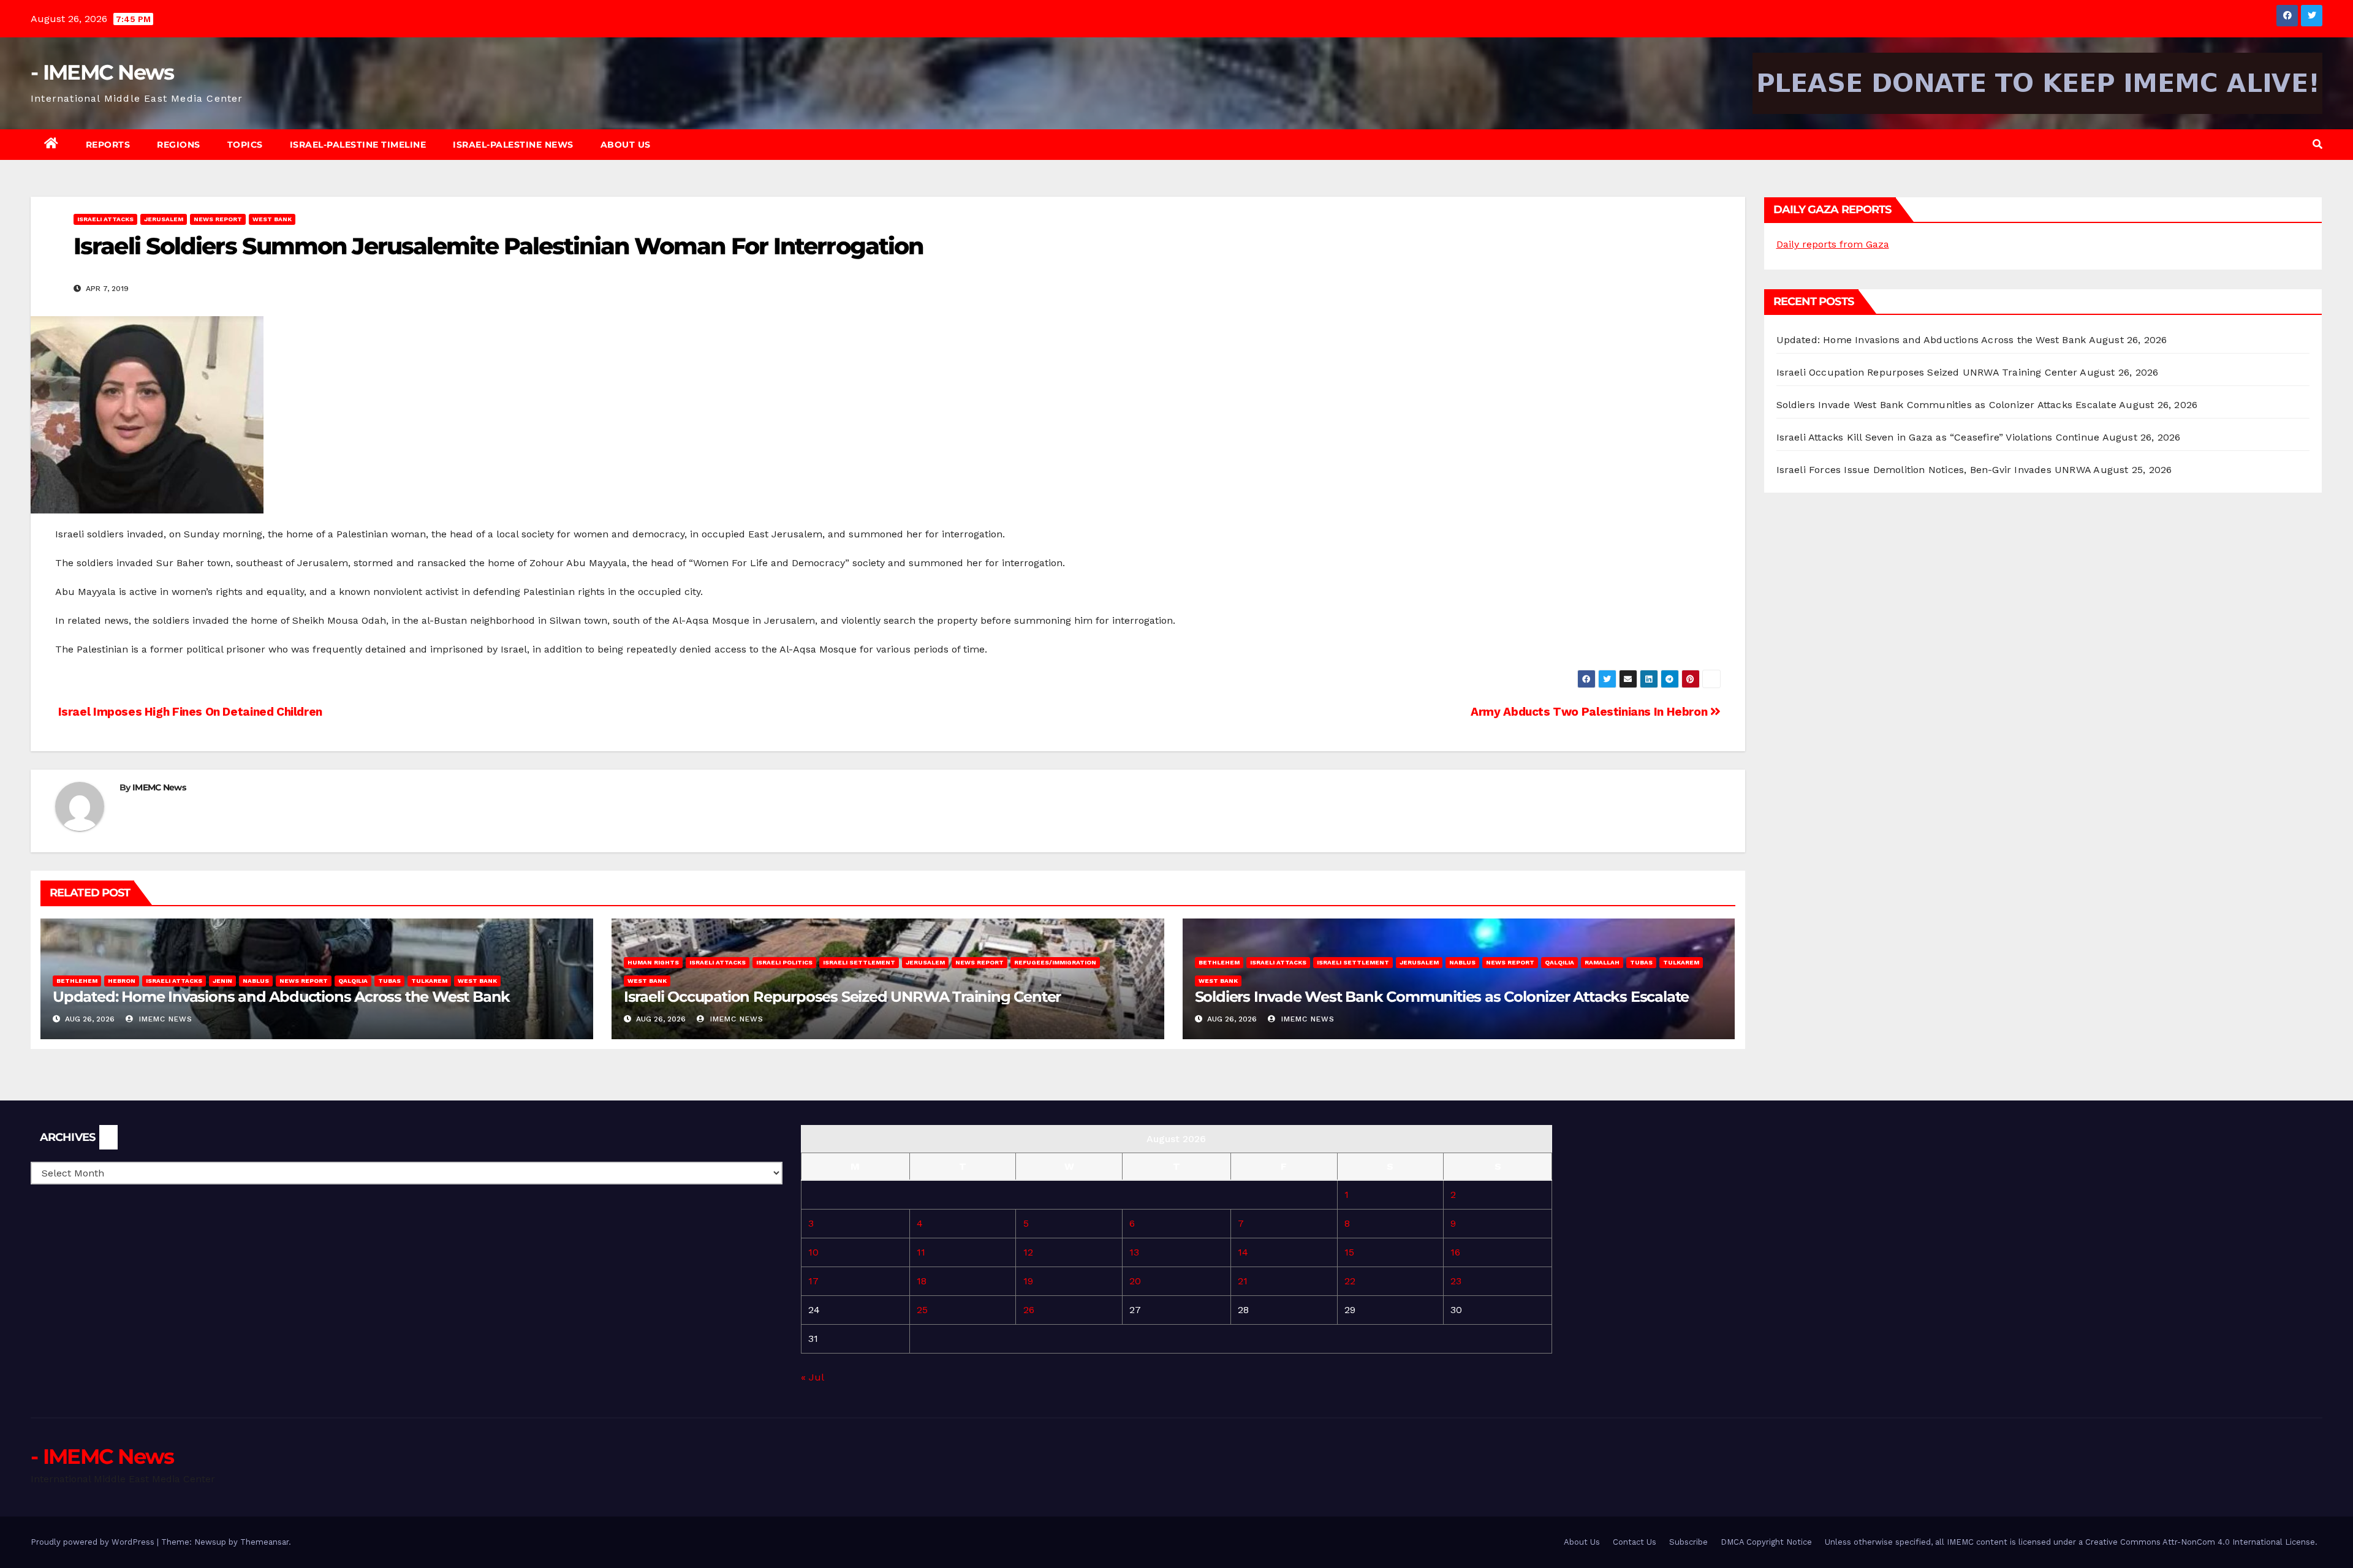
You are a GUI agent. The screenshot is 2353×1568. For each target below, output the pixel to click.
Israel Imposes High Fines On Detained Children (189, 712)
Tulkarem (429, 981)
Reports (108, 145)
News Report (218, 219)
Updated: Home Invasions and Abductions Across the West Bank (281, 997)
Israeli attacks (105, 219)
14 (1243, 1252)
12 (1028, 1252)
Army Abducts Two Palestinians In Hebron (1590, 712)
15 (1349, 1252)
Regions (179, 145)
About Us (626, 145)
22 (1350, 1281)
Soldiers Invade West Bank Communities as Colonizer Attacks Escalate (1442, 997)
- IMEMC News (102, 72)
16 (1455, 1252)
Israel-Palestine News (513, 145)
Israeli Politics (784, 962)
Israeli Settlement (859, 962)
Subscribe (1688, 1542)
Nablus (256, 981)
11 (921, 1252)
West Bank (272, 219)
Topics (245, 145)
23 (1456, 1281)
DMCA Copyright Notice (1766, 1542)
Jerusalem (164, 219)
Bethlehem (77, 981)
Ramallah (1602, 962)
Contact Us (1635, 1542)
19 (1028, 1281)
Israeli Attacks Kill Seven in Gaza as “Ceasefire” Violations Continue (1938, 437)
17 (813, 1281)
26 (1029, 1310)
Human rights (653, 962)
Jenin (222, 981)
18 (922, 1281)
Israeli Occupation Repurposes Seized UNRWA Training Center (842, 997)
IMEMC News (159, 787)
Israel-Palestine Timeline (358, 145)
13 (1134, 1252)
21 (1243, 1281)
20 (1135, 1281)
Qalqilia (353, 981)
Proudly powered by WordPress (94, 1542)
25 (922, 1310)
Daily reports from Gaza (1833, 244)
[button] (2317, 144)
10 (813, 1252)
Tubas (389, 981)
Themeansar (264, 1542)
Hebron (122, 981)
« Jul (812, 1377)
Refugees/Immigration (1055, 962)
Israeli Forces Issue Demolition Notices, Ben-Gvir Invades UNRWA (1934, 470)
